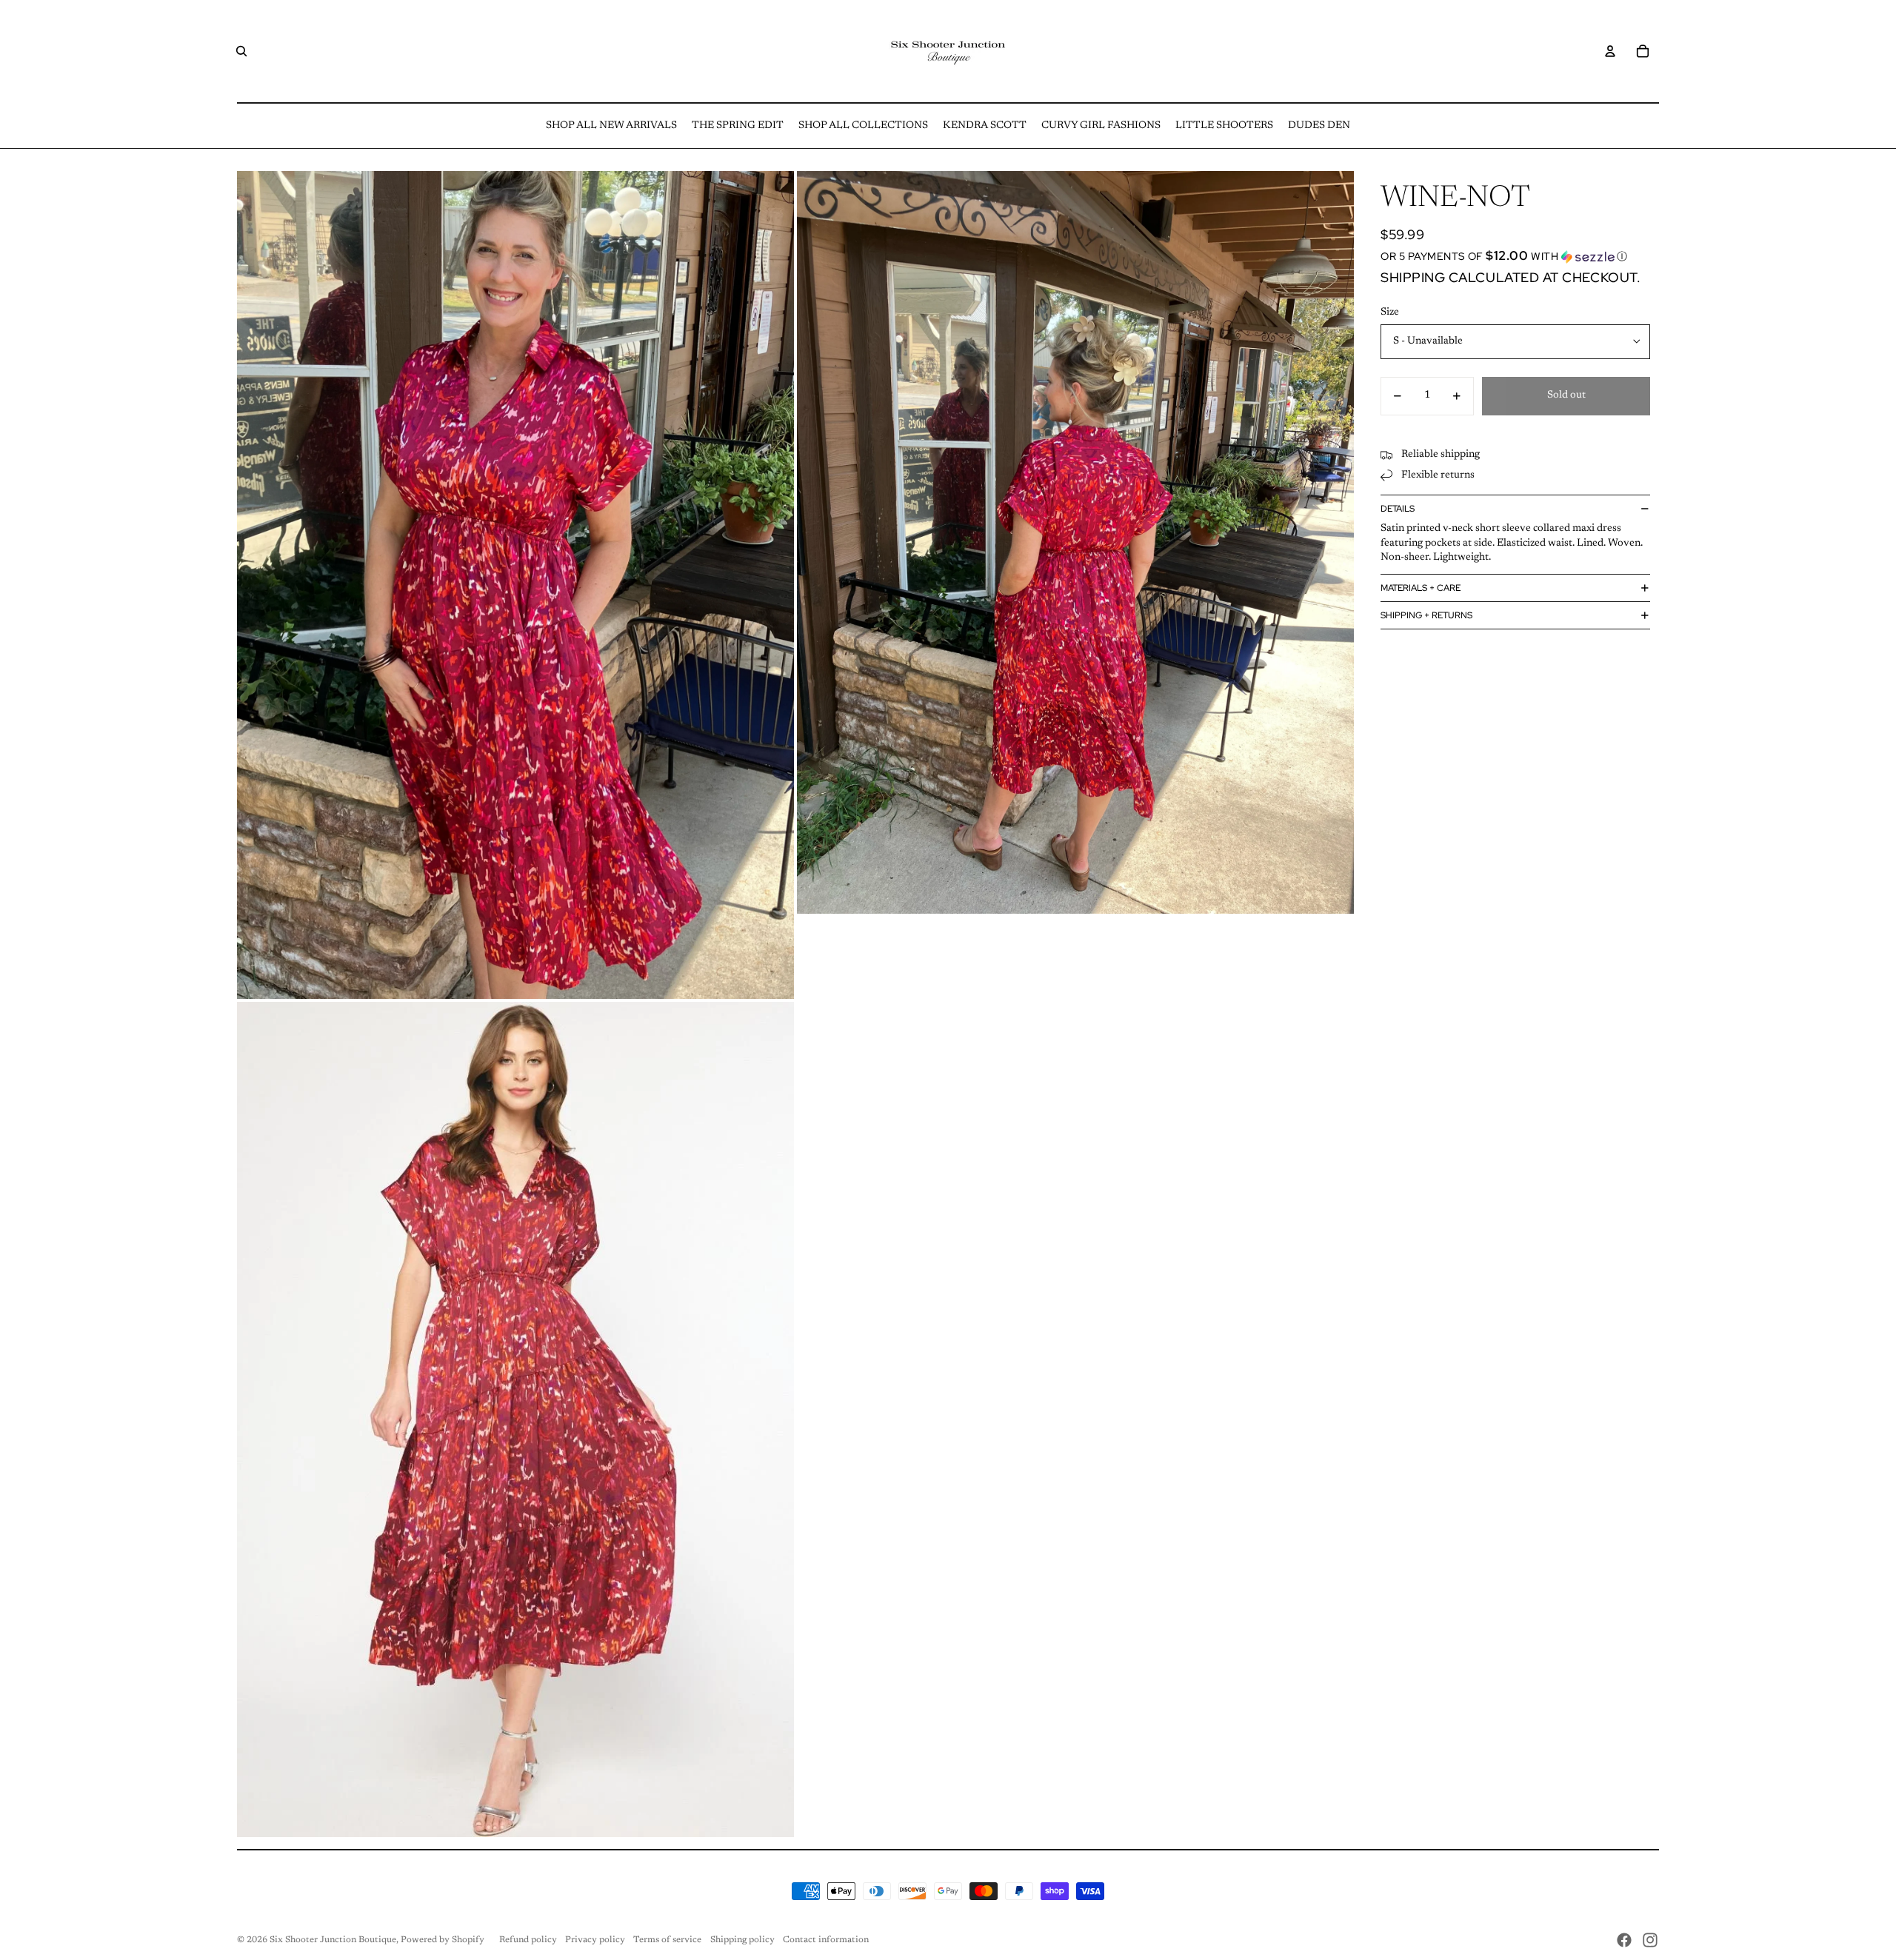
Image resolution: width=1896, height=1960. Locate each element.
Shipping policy (742, 1940)
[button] (1515, 256)
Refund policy (528, 1940)
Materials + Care (1421, 588)
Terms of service (667, 1940)
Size (1390, 312)
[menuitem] (611, 126)
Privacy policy (595, 1940)
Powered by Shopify (443, 1940)
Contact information (826, 1940)
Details (1398, 509)
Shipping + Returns (1426, 615)
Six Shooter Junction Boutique (333, 1940)
